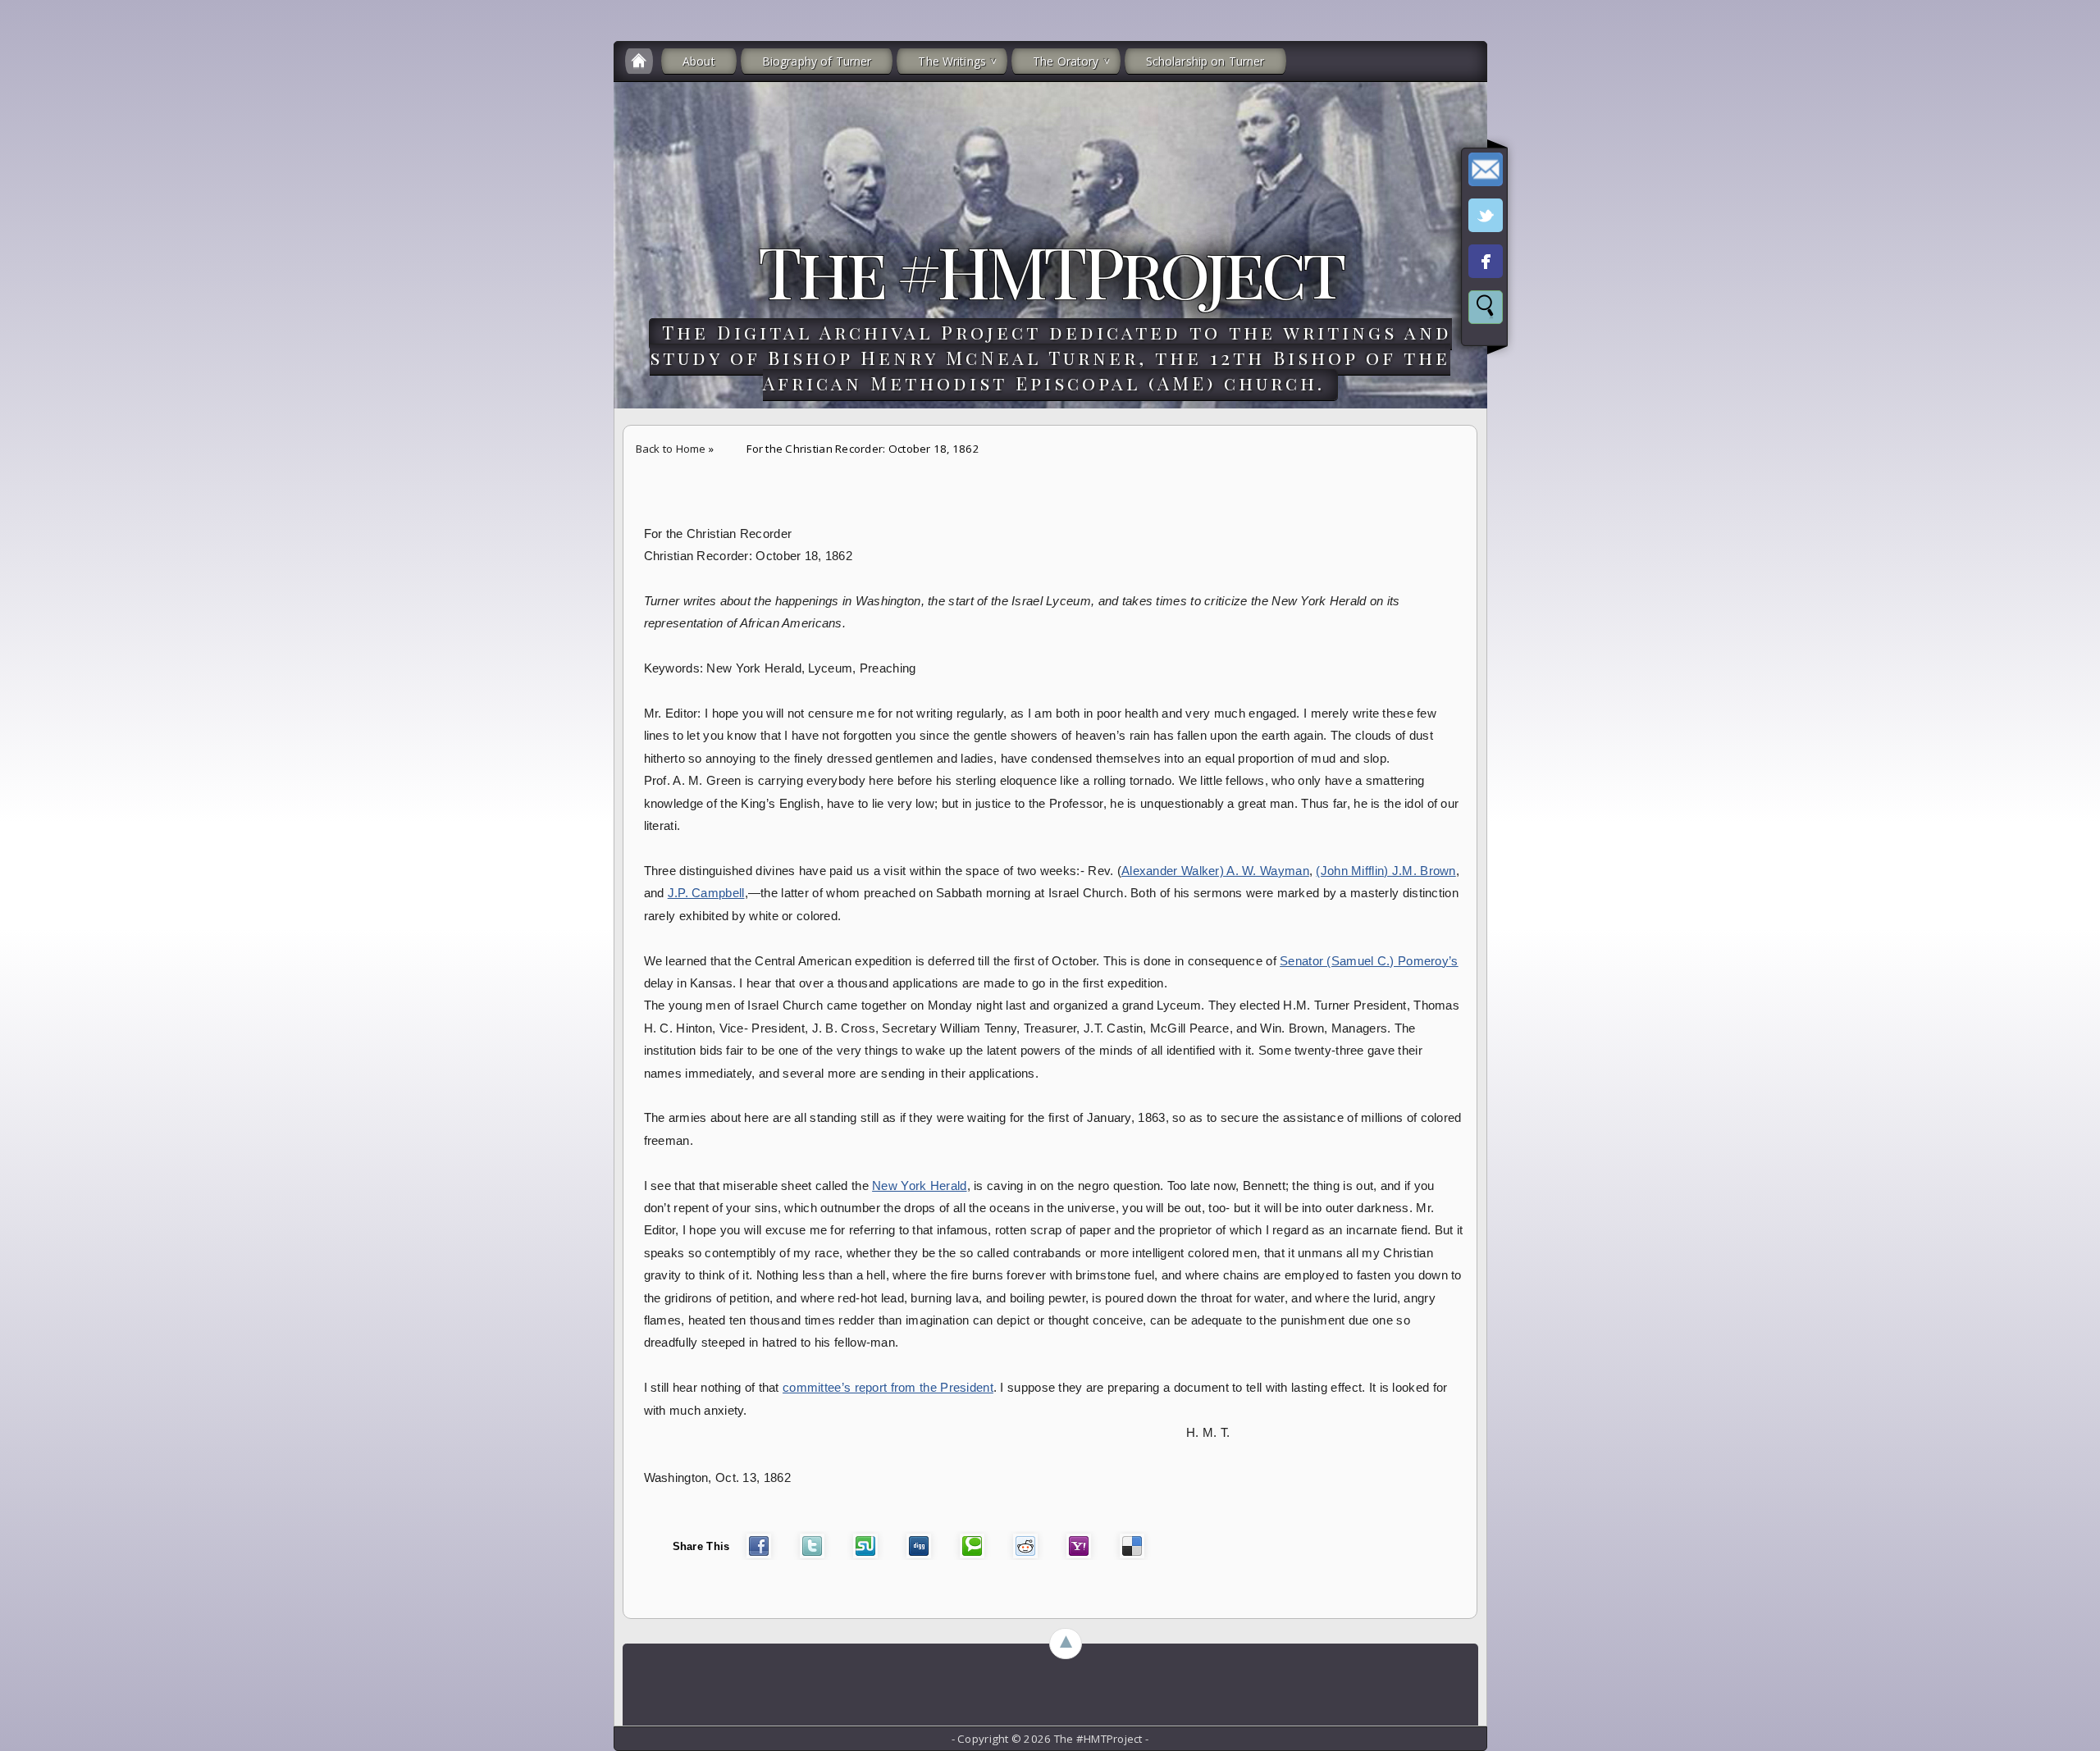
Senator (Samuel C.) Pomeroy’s (1369, 961)
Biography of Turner (817, 61)
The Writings (952, 61)
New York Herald (919, 1186)
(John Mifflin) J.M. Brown (1386, 871)
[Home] (639, 61)
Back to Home (671, 449)
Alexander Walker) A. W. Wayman (1215, 871)
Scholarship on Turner (1205, 61)
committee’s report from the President (888, 1388)
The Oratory (1066, 61)
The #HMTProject (1050, 270)
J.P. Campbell (706, 893)
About (699, 61)
